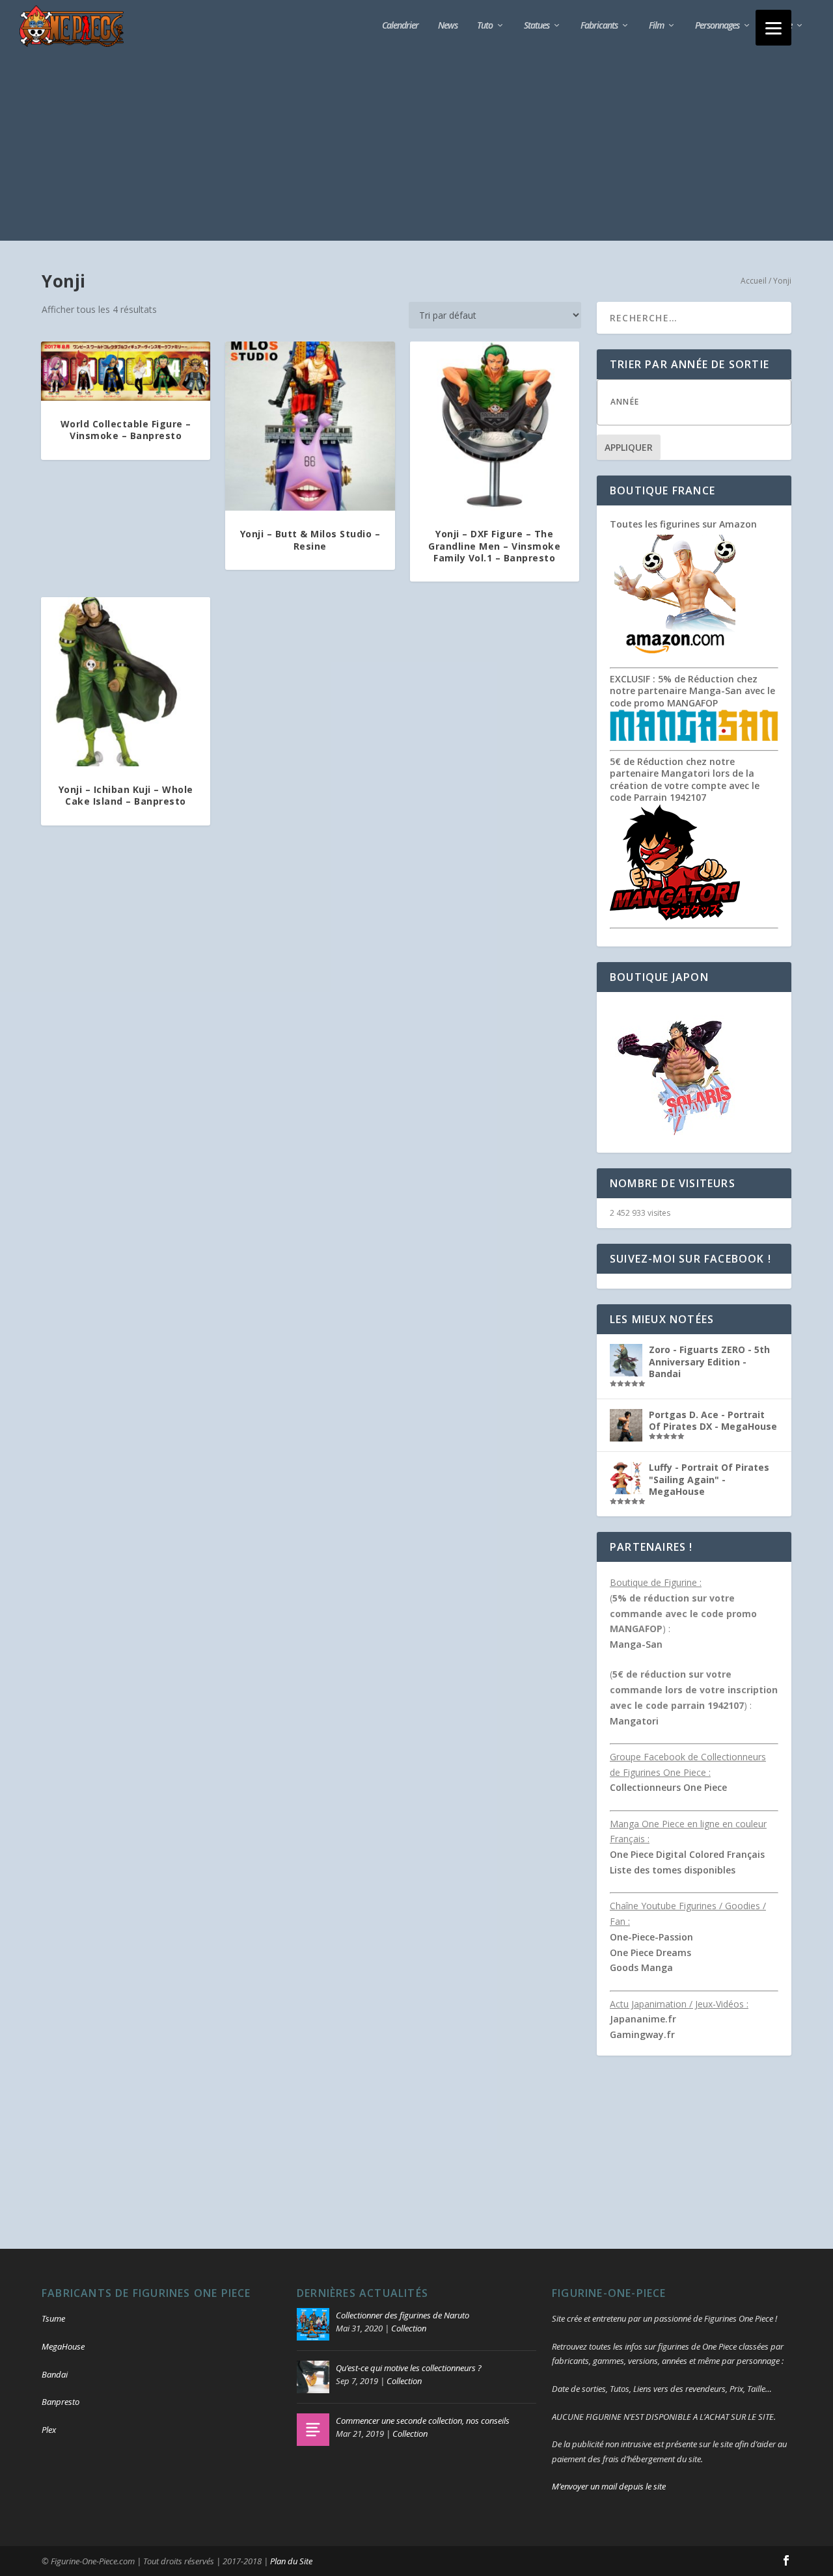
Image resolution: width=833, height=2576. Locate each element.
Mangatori (634, 1721)
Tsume (53, 2318)
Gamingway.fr (642, 2034)
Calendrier (400, 26)
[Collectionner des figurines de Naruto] (313, 2324)
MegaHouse (63, 2346)
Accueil (754, 281)
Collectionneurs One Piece (668, 1787)
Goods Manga (641, 1967)
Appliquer (629, 447)
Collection (409, 2328)
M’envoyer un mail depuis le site (609, 2486)
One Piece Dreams (650, 1952)
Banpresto (61, 2402)
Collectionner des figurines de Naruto (403, 2315)
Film (656, 26)
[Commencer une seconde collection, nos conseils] (313, 2430)
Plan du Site (291, 2561)
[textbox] (707, 402)
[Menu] (773, 28)
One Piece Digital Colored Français (687, 1854)
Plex (49, 2430)
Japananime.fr (643, 2019)
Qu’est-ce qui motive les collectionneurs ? (409, 2368)
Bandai (55, 2374)
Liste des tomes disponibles (673, 1870)
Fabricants (599, 26)
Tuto (485, 26)
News (448, 26)
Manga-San (636, 1644)
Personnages (717, 26)
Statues (537, 26)
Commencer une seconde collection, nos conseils (423, 2421)
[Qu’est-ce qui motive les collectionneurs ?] (313, 2377)
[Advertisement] (416, 150)
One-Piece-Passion (651, 1937)
